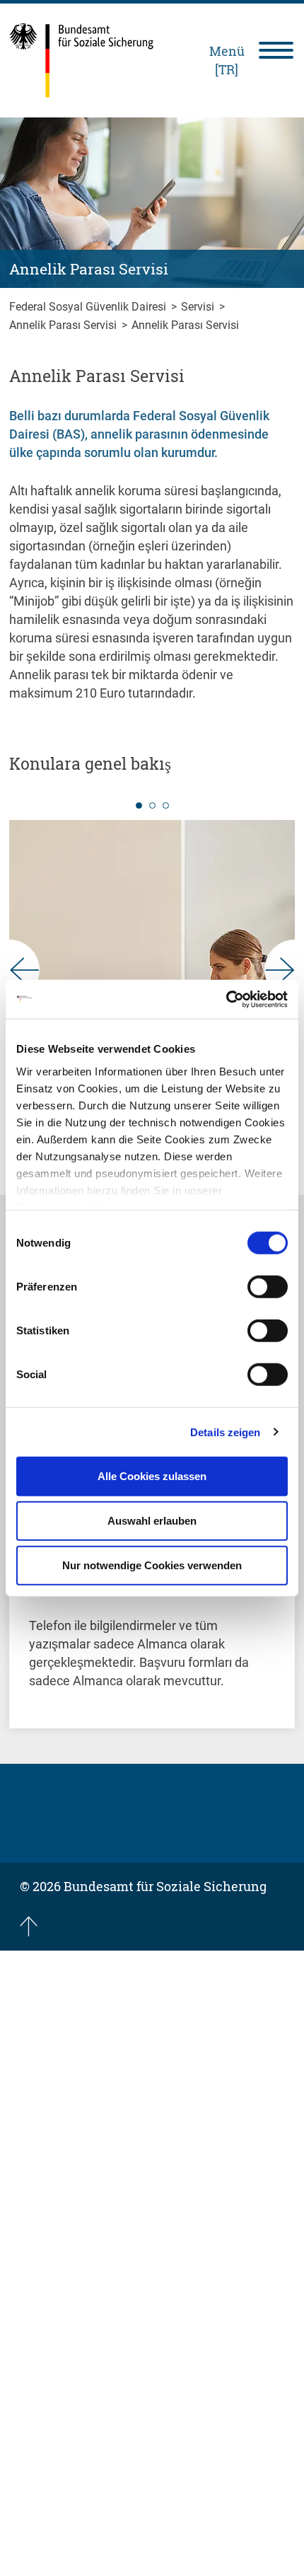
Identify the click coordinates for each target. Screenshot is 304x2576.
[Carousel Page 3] (166, 805)
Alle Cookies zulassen (152, 1476)
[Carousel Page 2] (152, 805)
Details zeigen (225, 1432)
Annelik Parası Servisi (64, 325)
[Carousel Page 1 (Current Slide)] (139, 805)
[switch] (268, 1287)
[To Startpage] (82, 60)
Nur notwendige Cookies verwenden (152, 1565)
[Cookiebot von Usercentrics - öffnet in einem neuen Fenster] (226, 999)
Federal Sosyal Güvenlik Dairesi (89, 307)
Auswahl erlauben (152, 1521)
